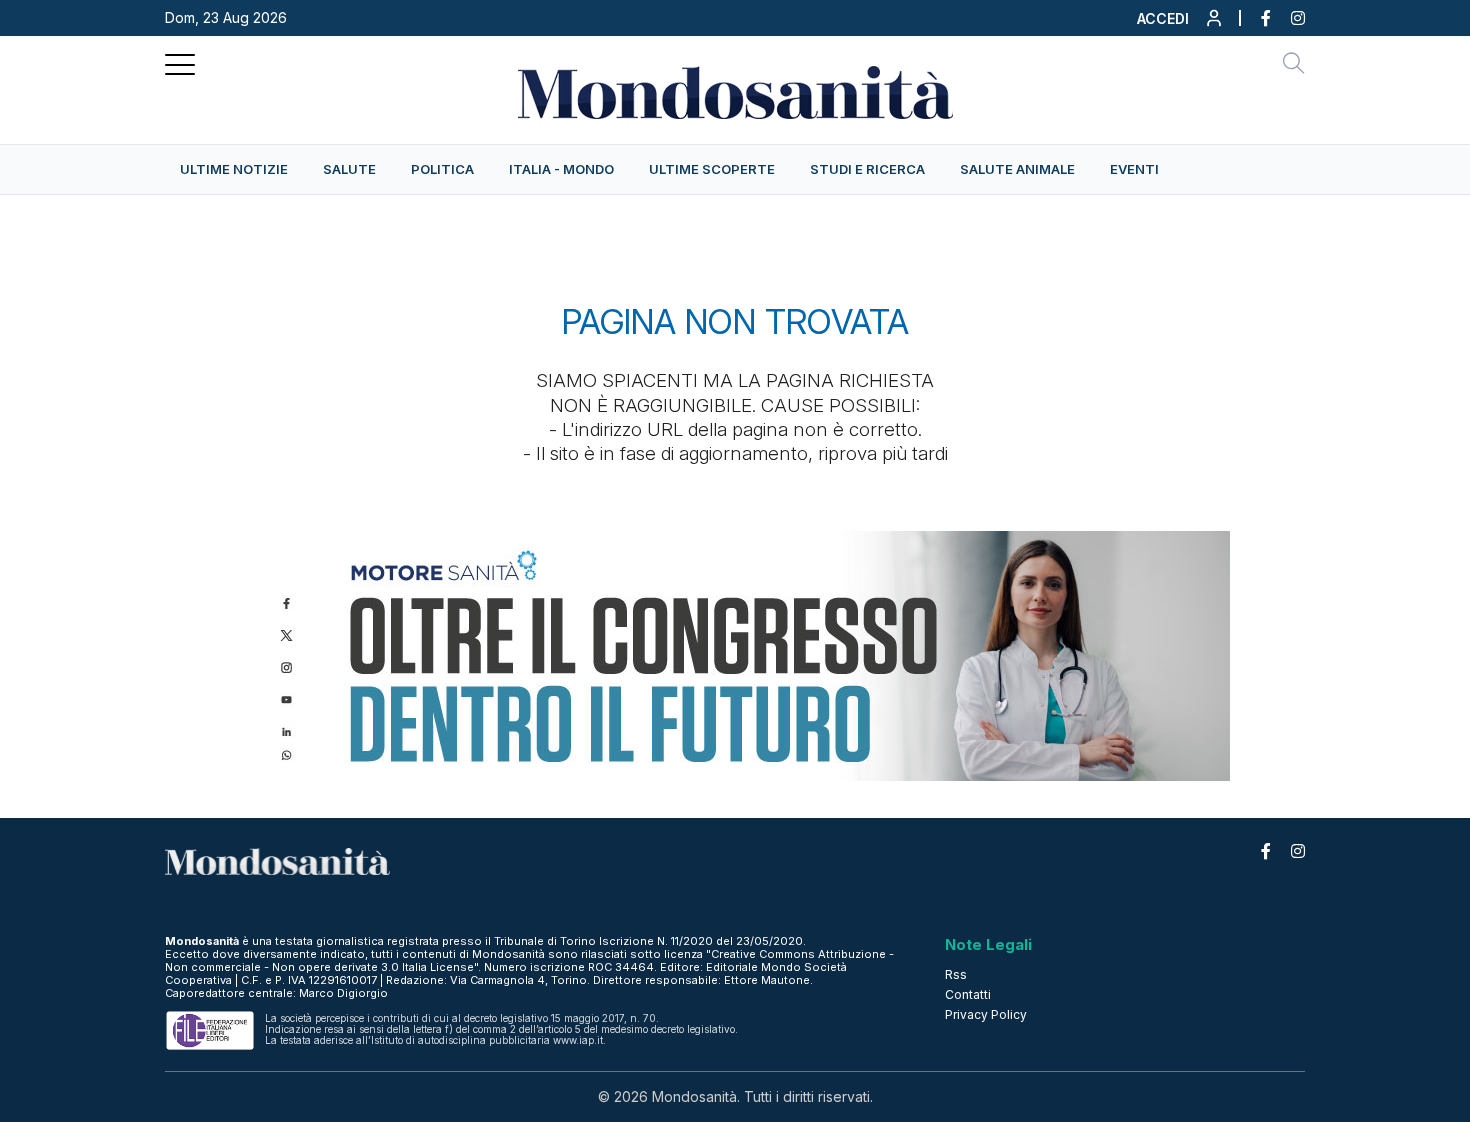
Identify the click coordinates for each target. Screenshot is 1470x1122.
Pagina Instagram (1288, 18)
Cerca (1294, 66)
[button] (1180, 23)
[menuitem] (234, 169)
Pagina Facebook (1256, 18)
